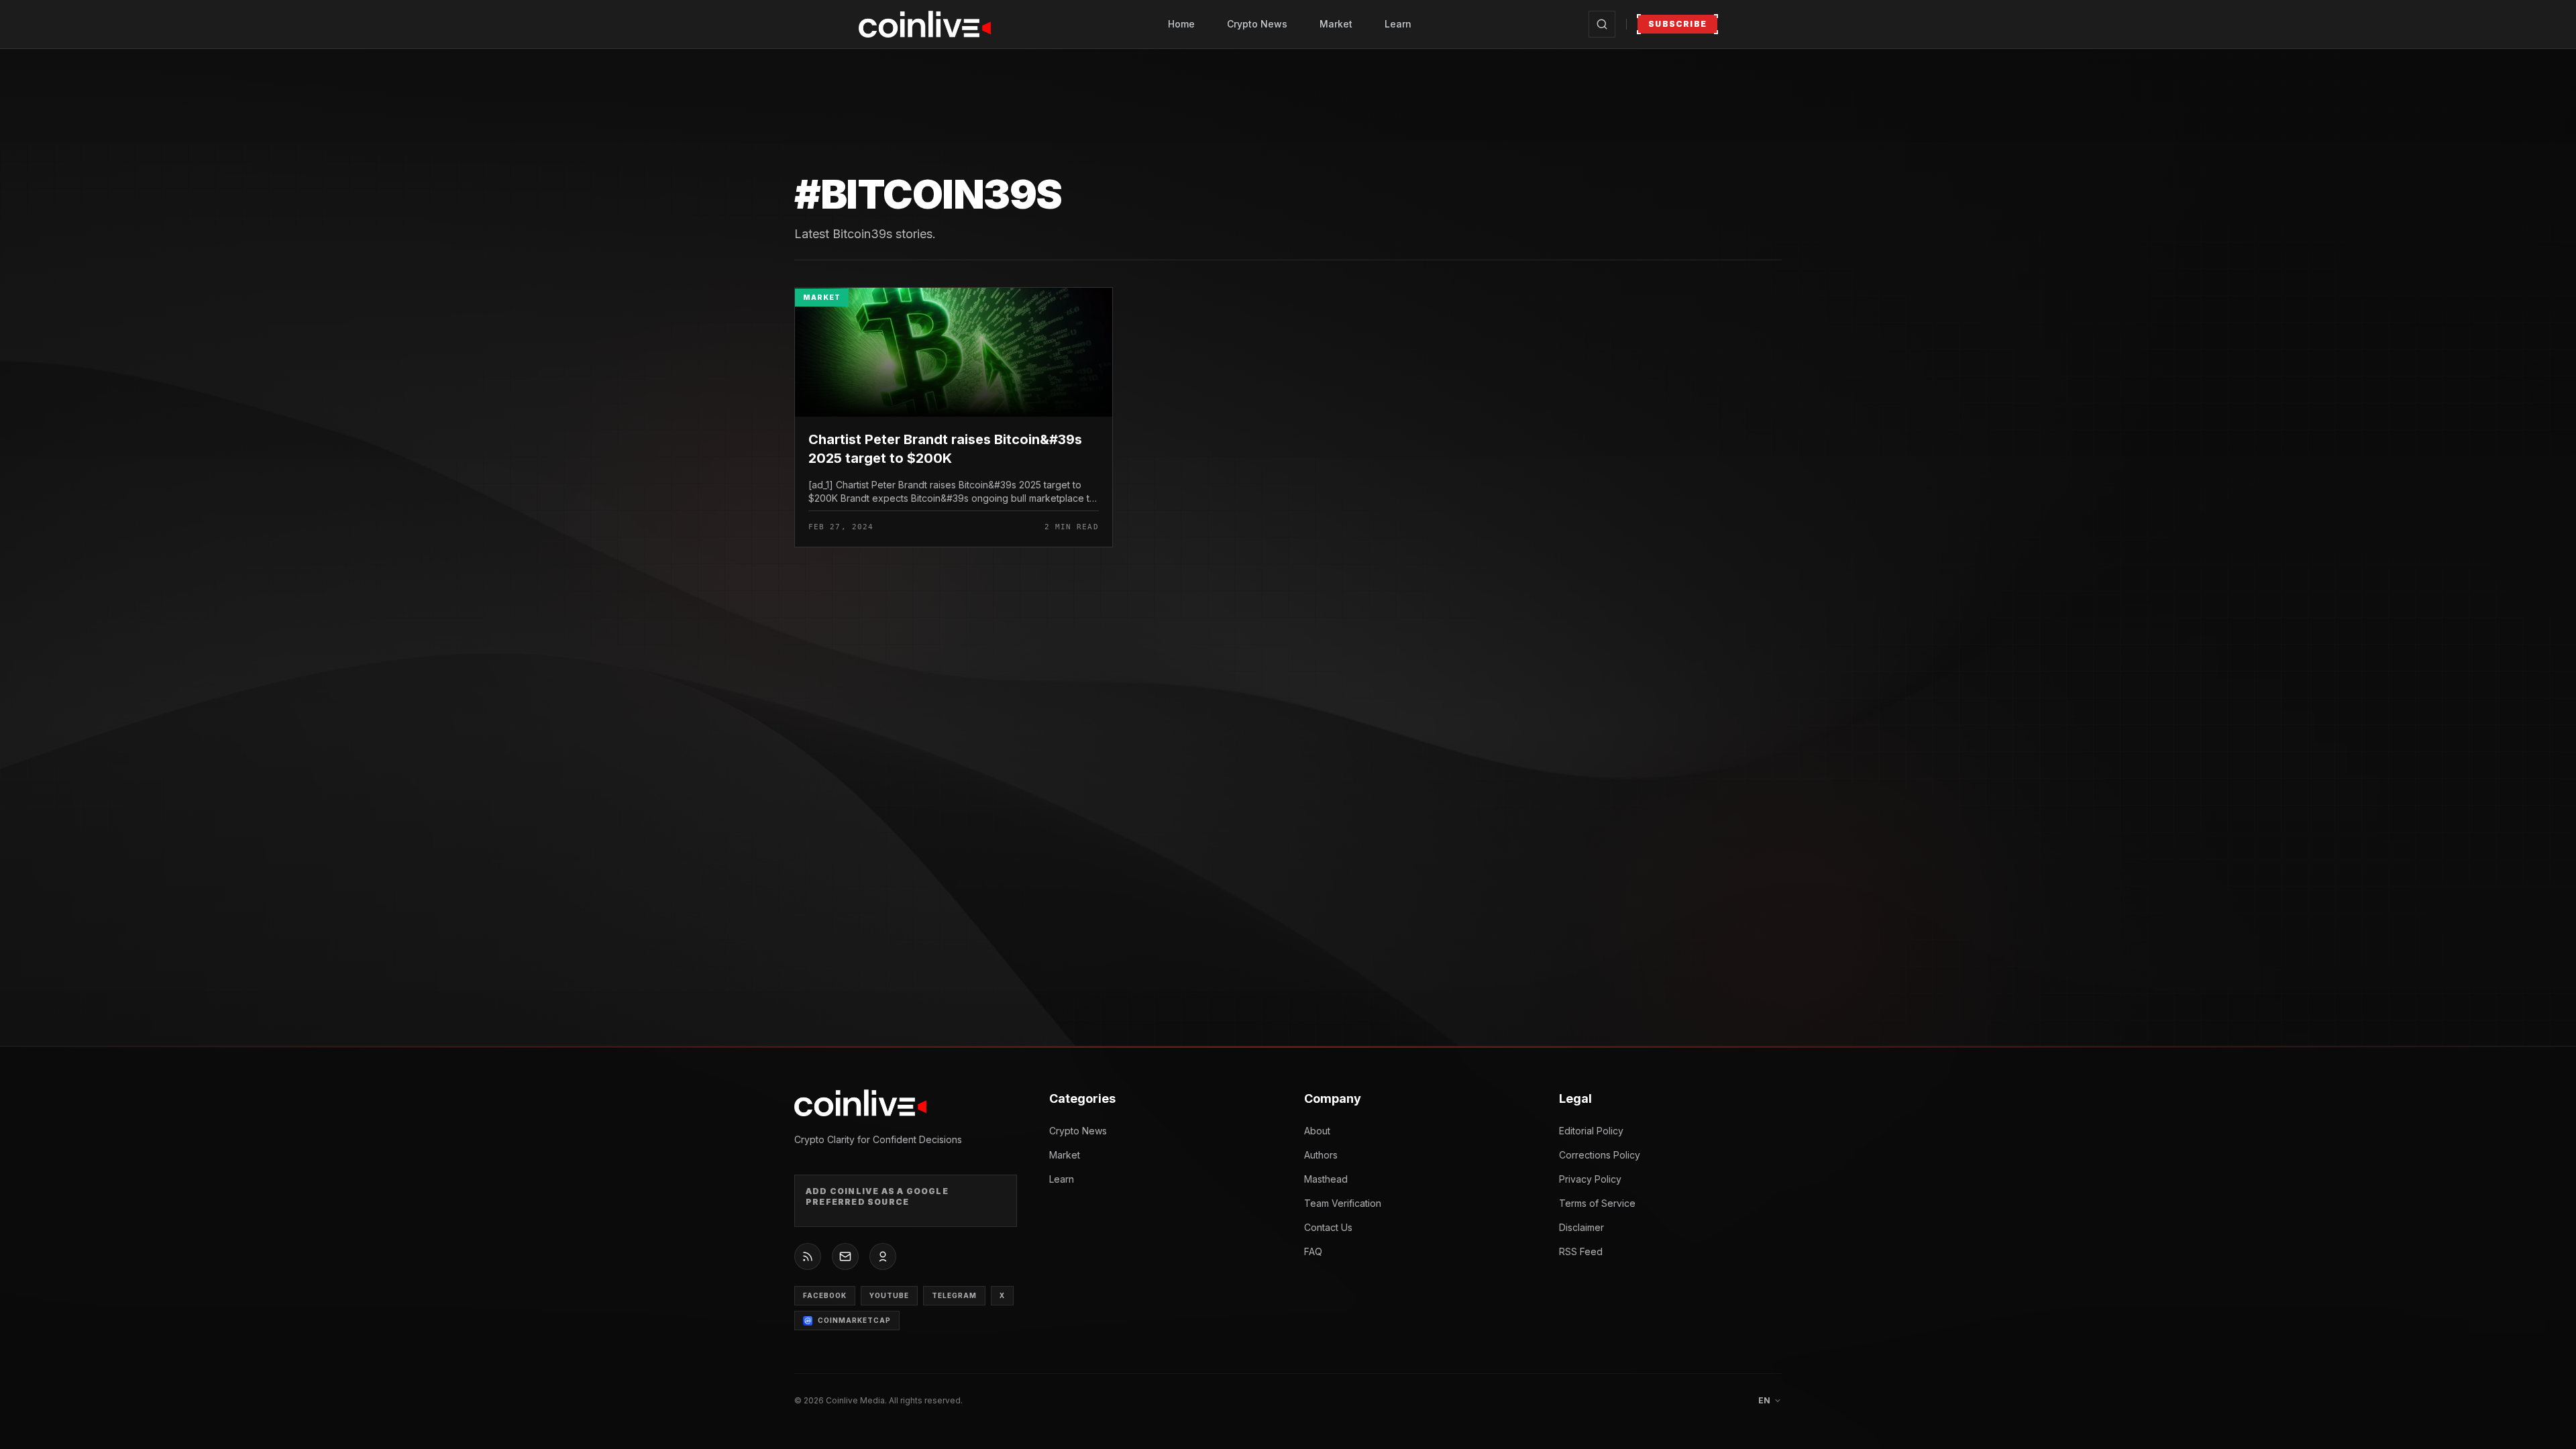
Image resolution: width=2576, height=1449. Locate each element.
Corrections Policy (1600, 1155)
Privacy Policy (1590, 1179)
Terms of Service (1597, 1203)
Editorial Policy (1591, 1131)
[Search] (1602, 24)
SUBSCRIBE (1677, 24)
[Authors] (883, 1256)
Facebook (825, 1295)
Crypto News (1257, 24)
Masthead (1326, 1179)
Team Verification (1343, 1203)
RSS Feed (1581, 1251)
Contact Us (1328, 1227)
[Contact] (845, 1256)
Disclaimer (1581, 1227)
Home (1181, 24)
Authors (1321, 1155)
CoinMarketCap (854, 1320)
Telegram (954, 1295)
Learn (1398, 24)
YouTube (889, 1295)
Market (1336, 24)
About (1317, 1131)
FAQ (1313, 1251)
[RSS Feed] (808, 1256)
